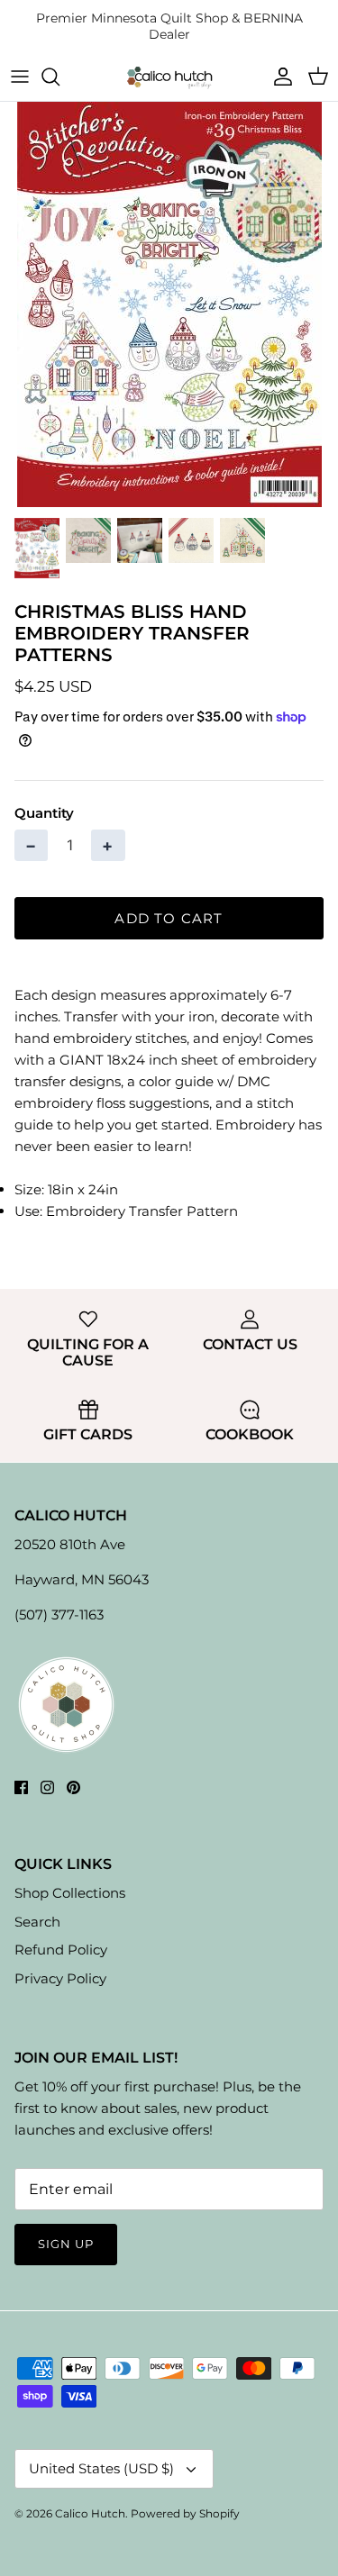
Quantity (44, 813)
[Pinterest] (73, 1787)
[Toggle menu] (20, 77)
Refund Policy (61, 1950)
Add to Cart (169, 918)
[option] (169, 304)
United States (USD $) (101, 2468)
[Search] (59, 77)
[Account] (279, 77)
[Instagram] (47, 1787)
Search (37, 1922)
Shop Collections (70, 1893)
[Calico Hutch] (169, 77)
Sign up (66, 2244)
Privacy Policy (60, 1978)
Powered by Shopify (185, 2513)
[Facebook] (21, 1787)
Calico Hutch (90, 2513)
